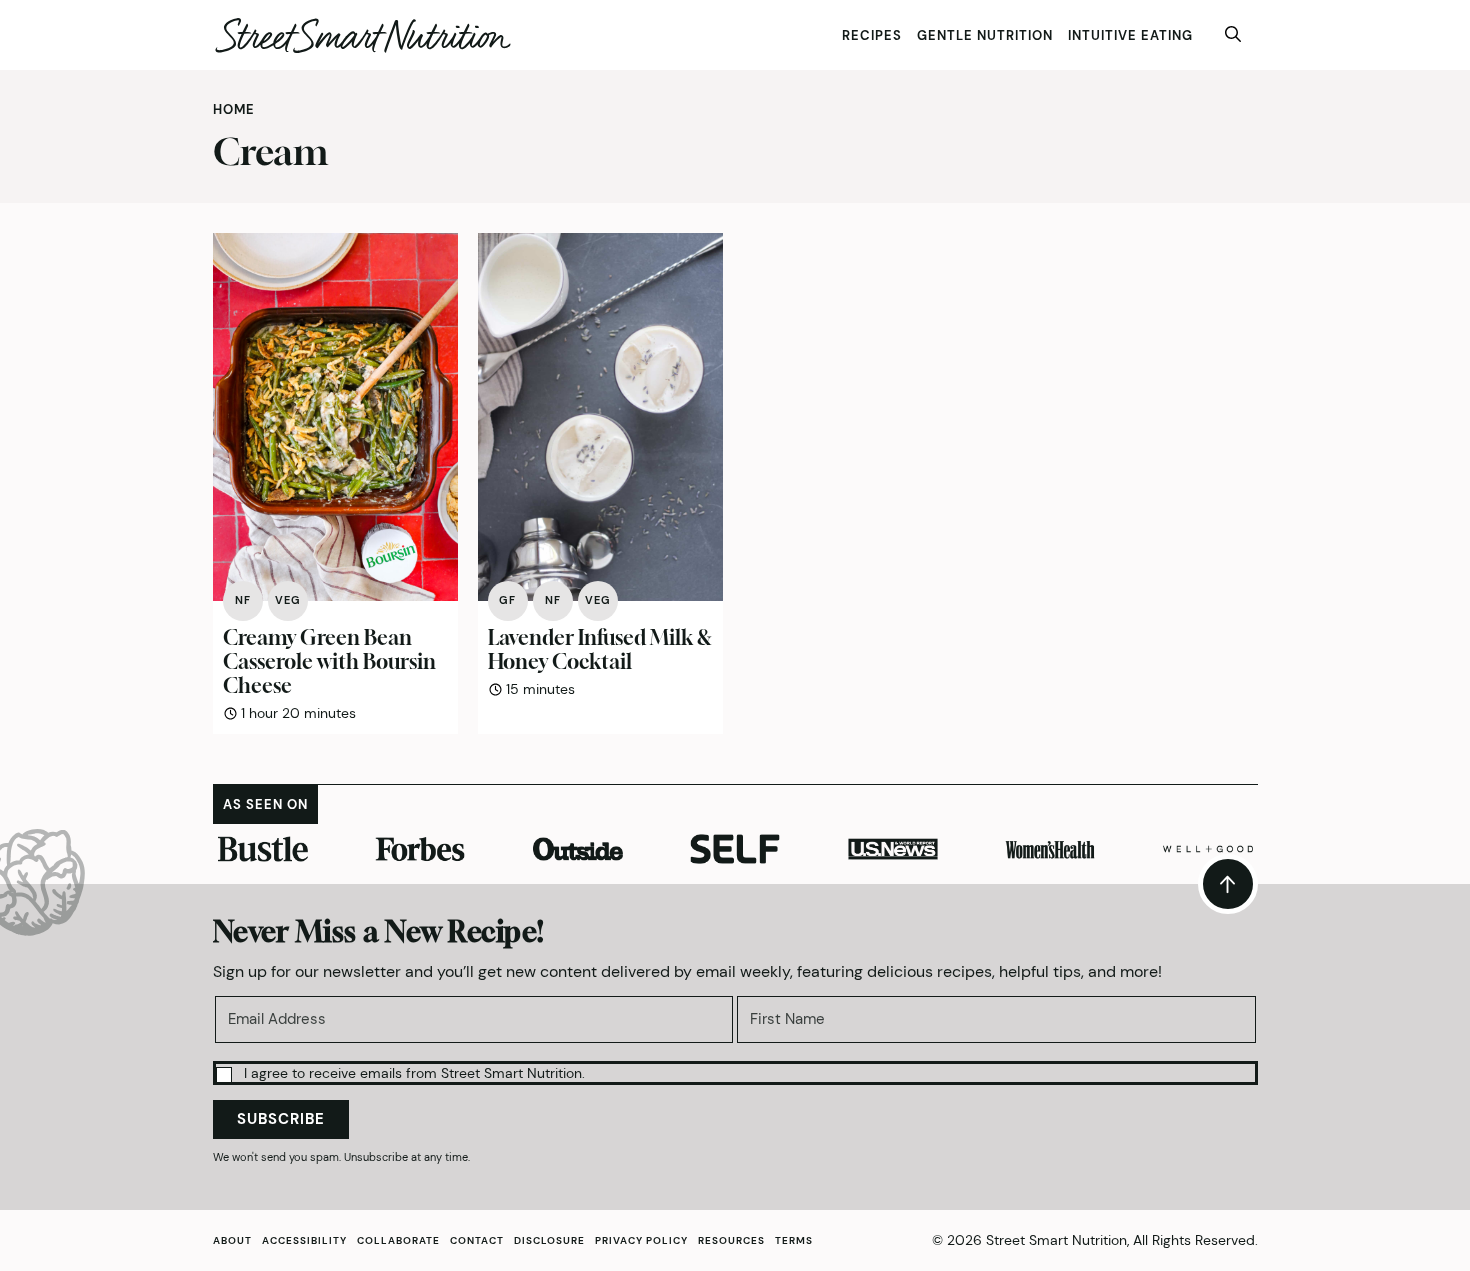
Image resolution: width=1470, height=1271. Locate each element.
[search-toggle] (1233, 35)
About (232, 1240)
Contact (477, 1240)
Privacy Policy (641, 1240)
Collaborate (398, 1240)
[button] (735, 1072)
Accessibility (304, 1240)
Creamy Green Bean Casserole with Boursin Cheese (329, 661)
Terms (794, 1240)
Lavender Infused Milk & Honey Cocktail (600, 649)
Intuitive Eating (1130, 35)
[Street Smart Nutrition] (363, 35)
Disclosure (549, 1240)
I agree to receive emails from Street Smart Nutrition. (414, 1073)
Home (234, 109)
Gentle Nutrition (985, 35)
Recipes (872, 35)
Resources (731, 1240)
